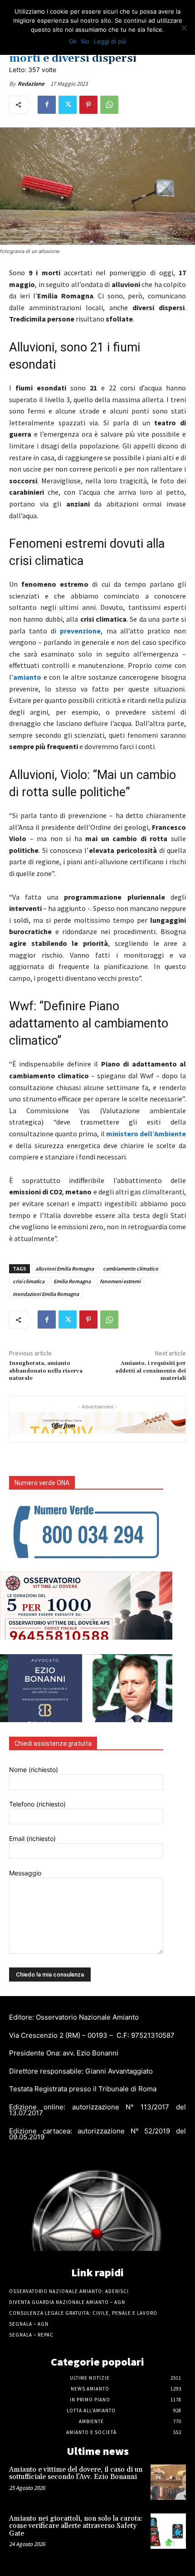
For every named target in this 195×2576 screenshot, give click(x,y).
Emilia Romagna (72, 1281)
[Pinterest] (88, 105)
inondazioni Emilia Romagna (46, 1294)
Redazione (31, 84)
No (85, 41)
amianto (27, 677)
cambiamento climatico (131, 1269)
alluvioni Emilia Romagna (65, 1269)
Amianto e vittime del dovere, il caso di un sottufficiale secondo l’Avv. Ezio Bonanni (76, 2474)
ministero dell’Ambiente (146, 1134)
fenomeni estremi (120, 1281)
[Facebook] (47, 105)
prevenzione (80, 631)
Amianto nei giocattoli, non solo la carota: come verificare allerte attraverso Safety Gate (76, 2526)
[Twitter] (68, 105)
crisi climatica (29, 1281)
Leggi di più (110, 41)
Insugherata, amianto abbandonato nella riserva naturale (46, 1371)
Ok (73, 41)
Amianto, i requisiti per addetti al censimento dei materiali (151, 1371)
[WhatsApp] (109, 105)
